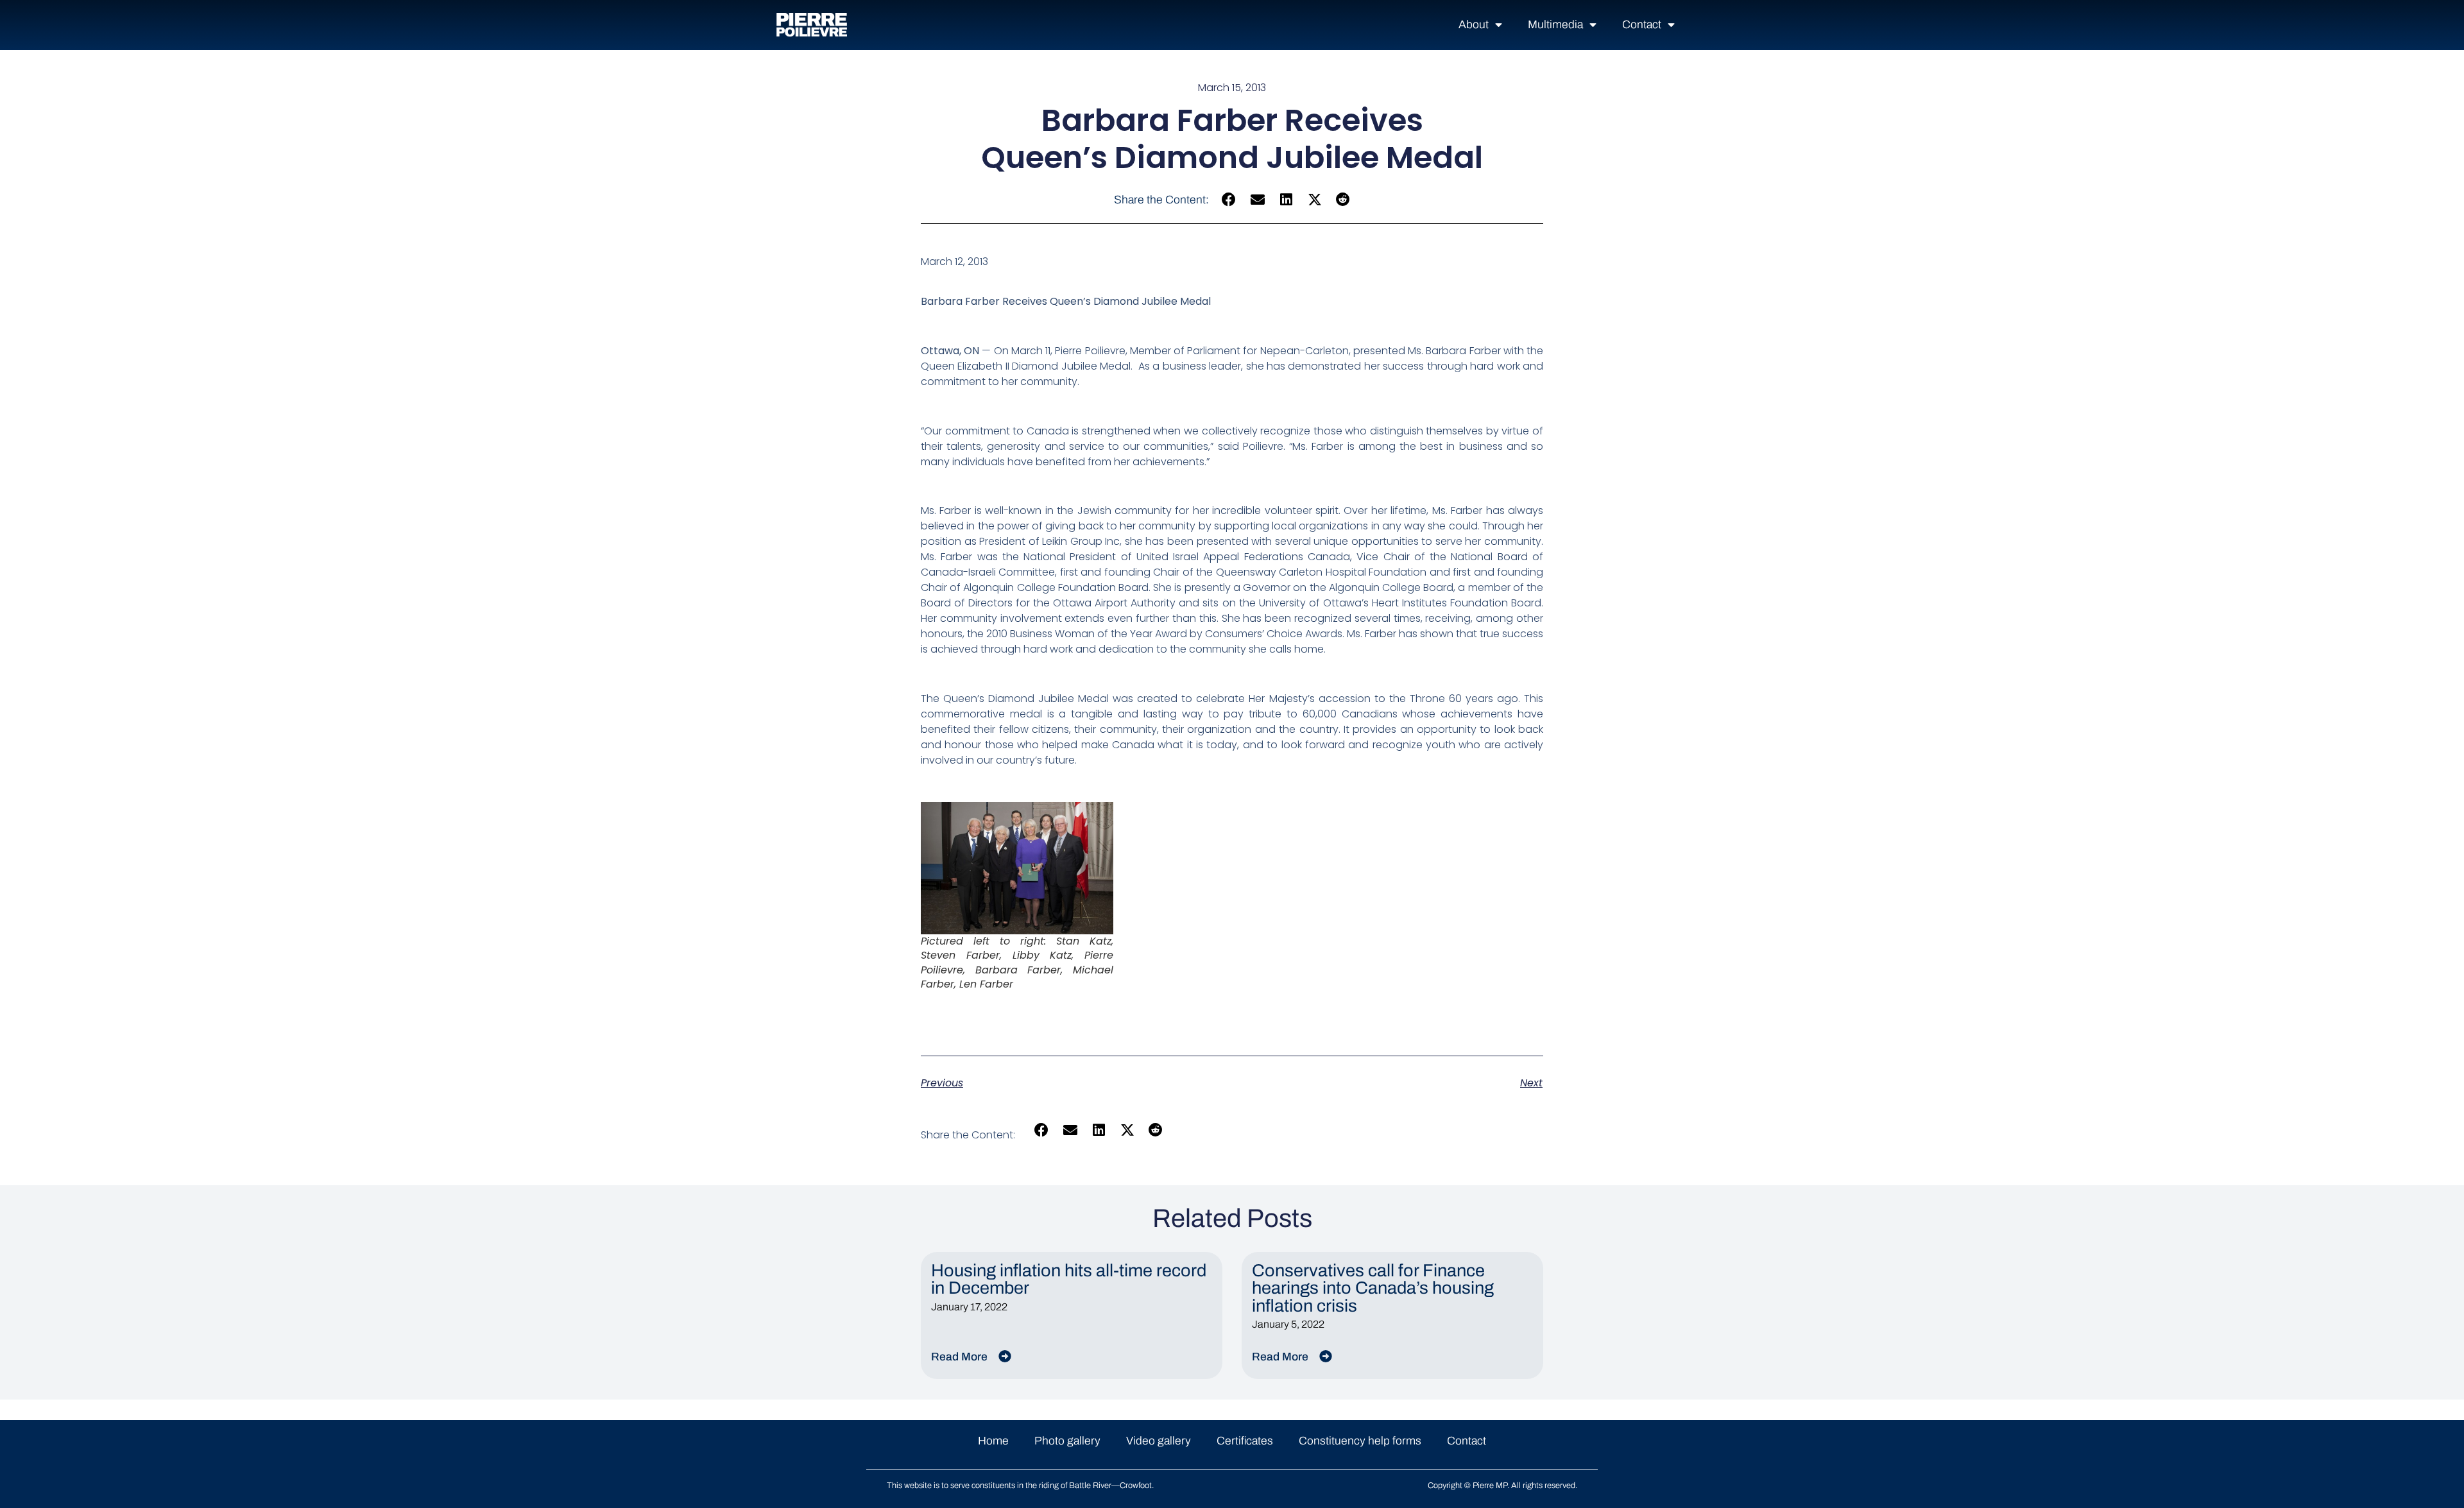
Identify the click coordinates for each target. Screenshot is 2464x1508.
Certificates (1245, 1441)
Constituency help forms (1360, 1441)
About (1474, 25)
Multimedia (1555, 25)
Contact (1642, 25)
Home (993, 1441)
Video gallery (1159, 1441)
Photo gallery (1067, 1441)
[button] (1229, 200)
